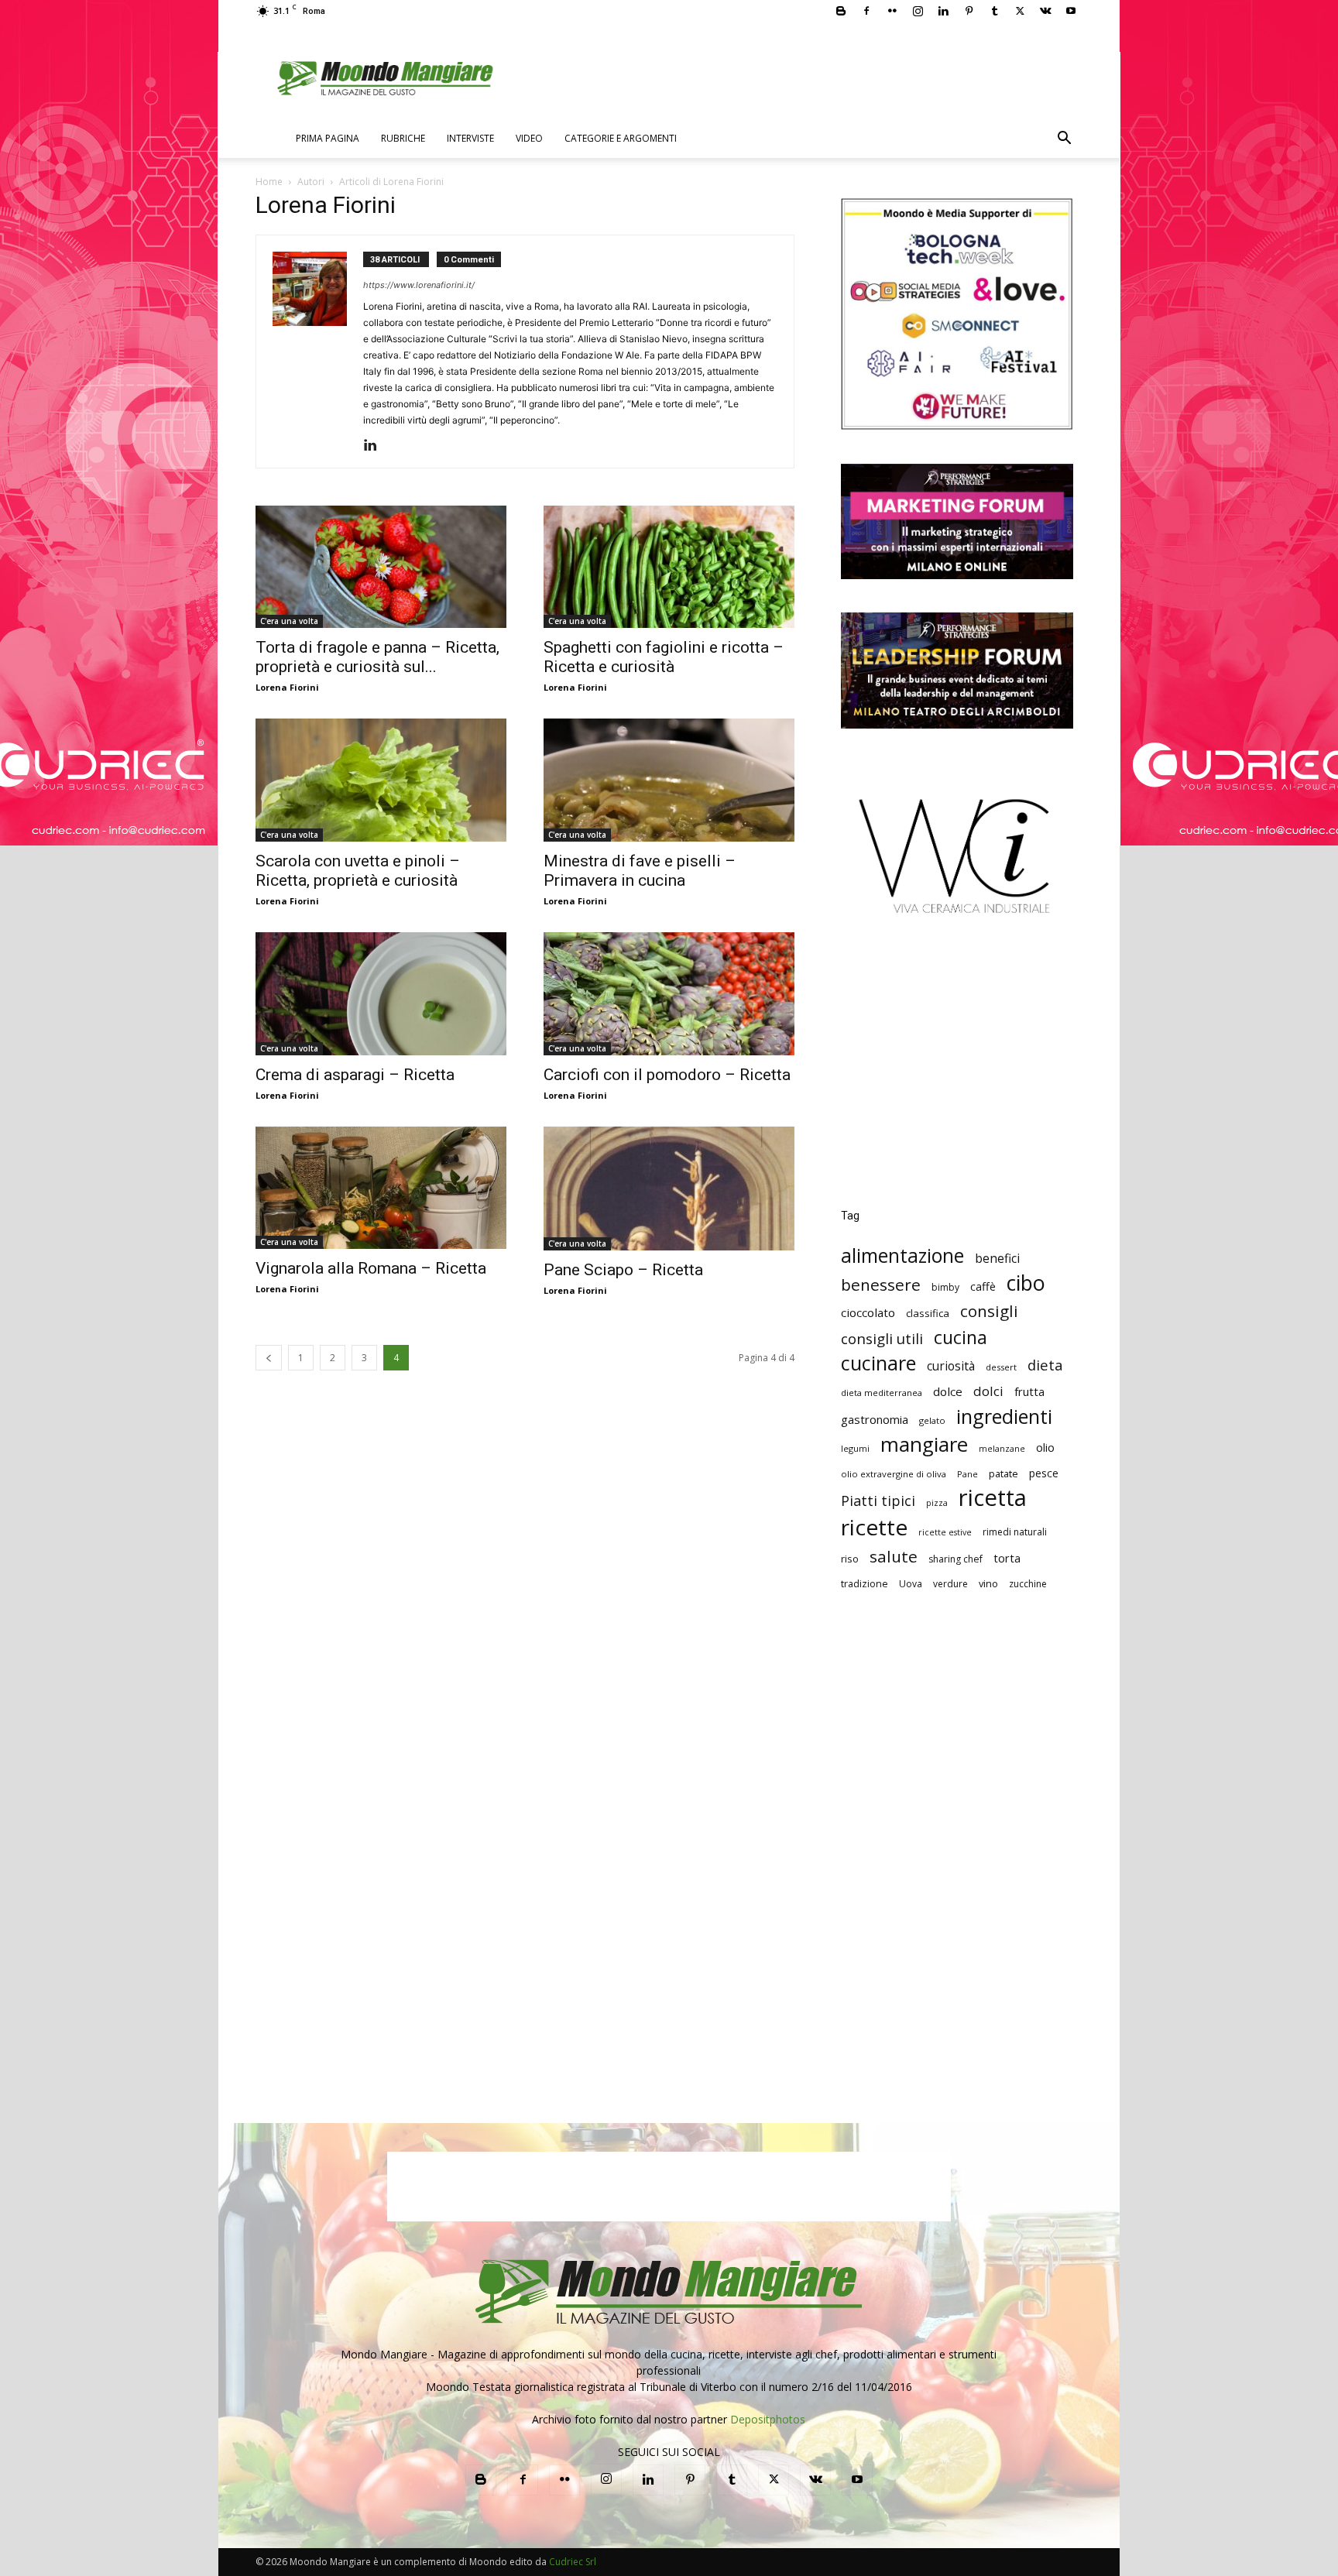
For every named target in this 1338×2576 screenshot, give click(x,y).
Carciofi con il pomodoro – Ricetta (667, 1075)
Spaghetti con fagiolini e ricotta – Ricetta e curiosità (664, 657)
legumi (855, 1448)
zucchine (1028, 1584)
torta (1007, 1558)
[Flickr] (892, 11)
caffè (983, 1286)
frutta (1029, 1391)
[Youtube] (1071, 11)
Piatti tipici (878, 1501)
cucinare (878, 1363)
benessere (881, 1285)
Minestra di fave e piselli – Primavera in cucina (640, 871)
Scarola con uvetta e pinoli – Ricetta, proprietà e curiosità (358, 871)
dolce (948, 1391)
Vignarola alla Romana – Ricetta (371, 1268)
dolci (988, 1391)
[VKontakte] (1045, 11)
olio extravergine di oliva (894, 1474)
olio (1045, 1447)
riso (850, 1559)
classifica (928, 1313)
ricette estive (945, 1532)
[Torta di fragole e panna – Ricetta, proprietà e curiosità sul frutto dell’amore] (381, 567)
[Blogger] (841, 11)
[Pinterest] (969, 11)
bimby (945, 1287)
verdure (950, 1584)
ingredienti (1004, 1417)
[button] (1064, 140)
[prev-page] (269, 1358)
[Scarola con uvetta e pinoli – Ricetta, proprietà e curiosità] (381, 780)
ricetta (993, 1498)
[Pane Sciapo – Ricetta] (669, 1189)
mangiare (924, 1444)
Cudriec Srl (571, 2562)
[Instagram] (918, 11)
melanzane (1002, 1449)
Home (269, 182)
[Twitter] (1020, 11)
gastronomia (875, 1419)
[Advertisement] (957, 1073)
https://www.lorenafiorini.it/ (419, 285)
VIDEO (529, 138)
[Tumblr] (994, 11)
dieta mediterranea (882, 1393)
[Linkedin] (943, 11)
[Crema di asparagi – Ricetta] (381, 994)
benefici (997, 1259)
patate (1003, 1473)
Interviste (470, 138)
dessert (1001, 1367)
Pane (967, 1474)
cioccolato (868, 1312)
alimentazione (902, 1255)
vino (988, 1583)
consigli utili (882, 1339)
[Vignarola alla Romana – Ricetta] (381, 1188)
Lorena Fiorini (287, 687)
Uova (911, 1584)
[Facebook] (866, 11)
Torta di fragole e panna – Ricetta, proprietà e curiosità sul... (377, 657)
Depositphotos (768, 2419)
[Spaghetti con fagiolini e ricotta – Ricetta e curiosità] (669, 567)
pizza (937, 1503)
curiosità (951, 1366)
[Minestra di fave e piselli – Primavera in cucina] (669, 780)
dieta (1045, 1365)
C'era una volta (289, 621)
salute (894, 1557)
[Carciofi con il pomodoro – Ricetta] (669, 994)
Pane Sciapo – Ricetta (623, 1270)
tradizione (865, 1584)
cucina (961, 1338)
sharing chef (955, 1559)
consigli (989, 1311)
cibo (1026, 1283)
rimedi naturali (1015, 1532)
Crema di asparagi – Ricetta (355, 1075)
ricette (874, 1527)
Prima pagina (328, 138)
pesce (1044, 1473)
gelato (932, 1420)
